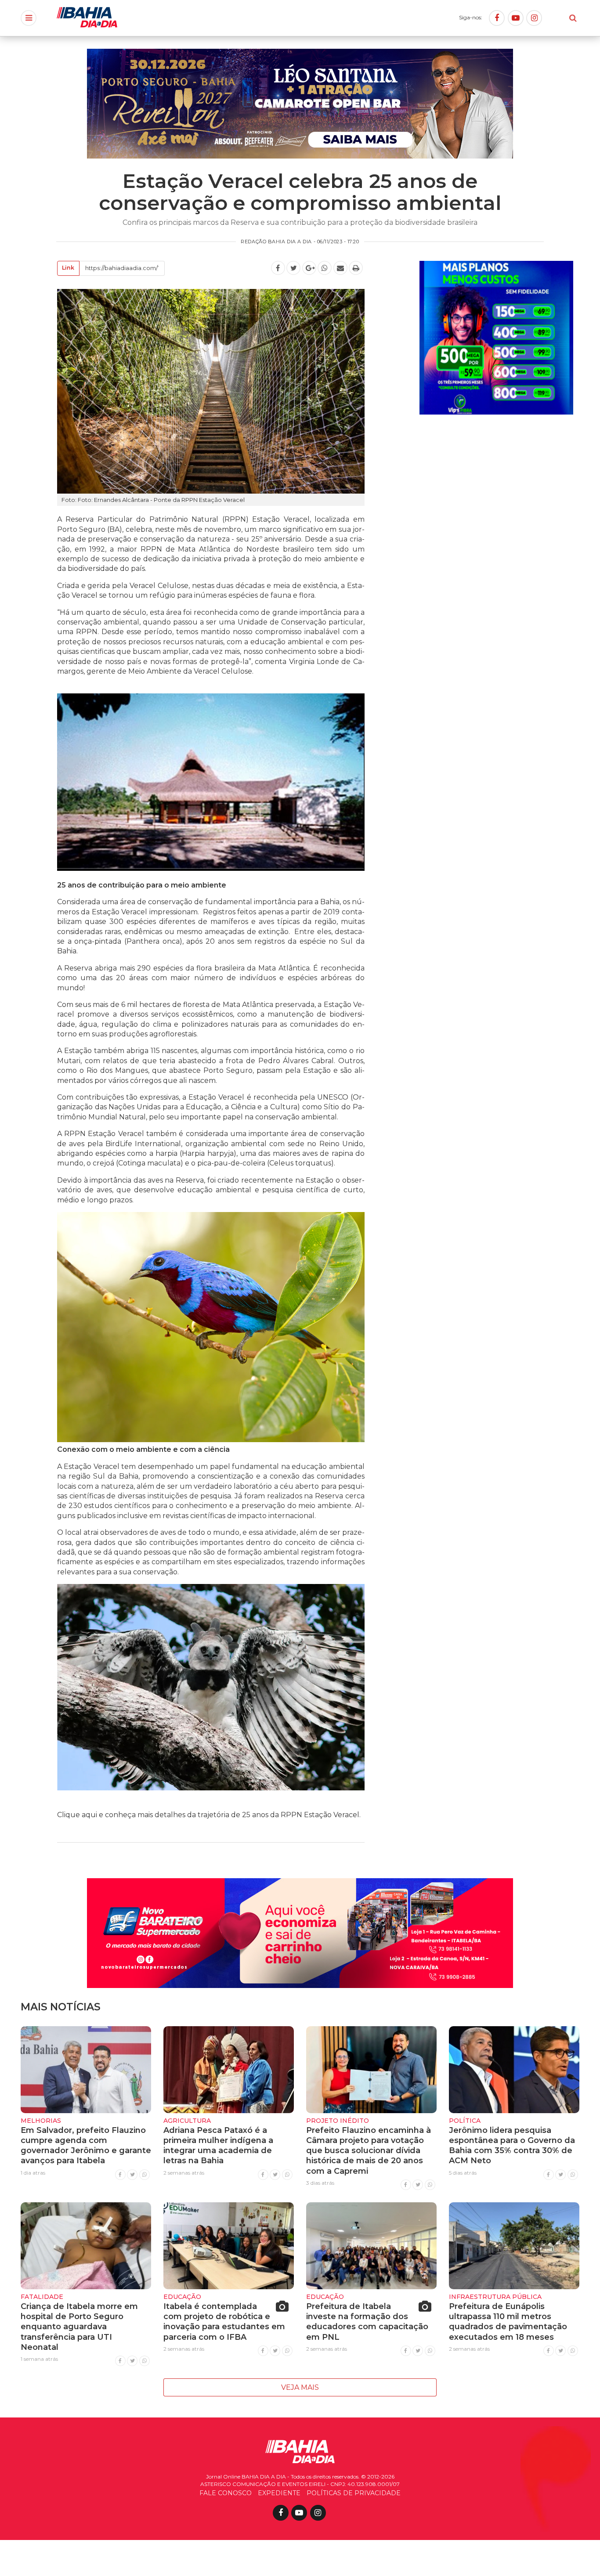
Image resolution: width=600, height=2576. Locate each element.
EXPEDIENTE (279, 2493)
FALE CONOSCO (226, 2493)
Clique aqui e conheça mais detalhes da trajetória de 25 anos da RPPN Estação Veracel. (209, 1815)
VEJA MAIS (300, 2387)
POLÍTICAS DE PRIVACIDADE (354, 2493)
